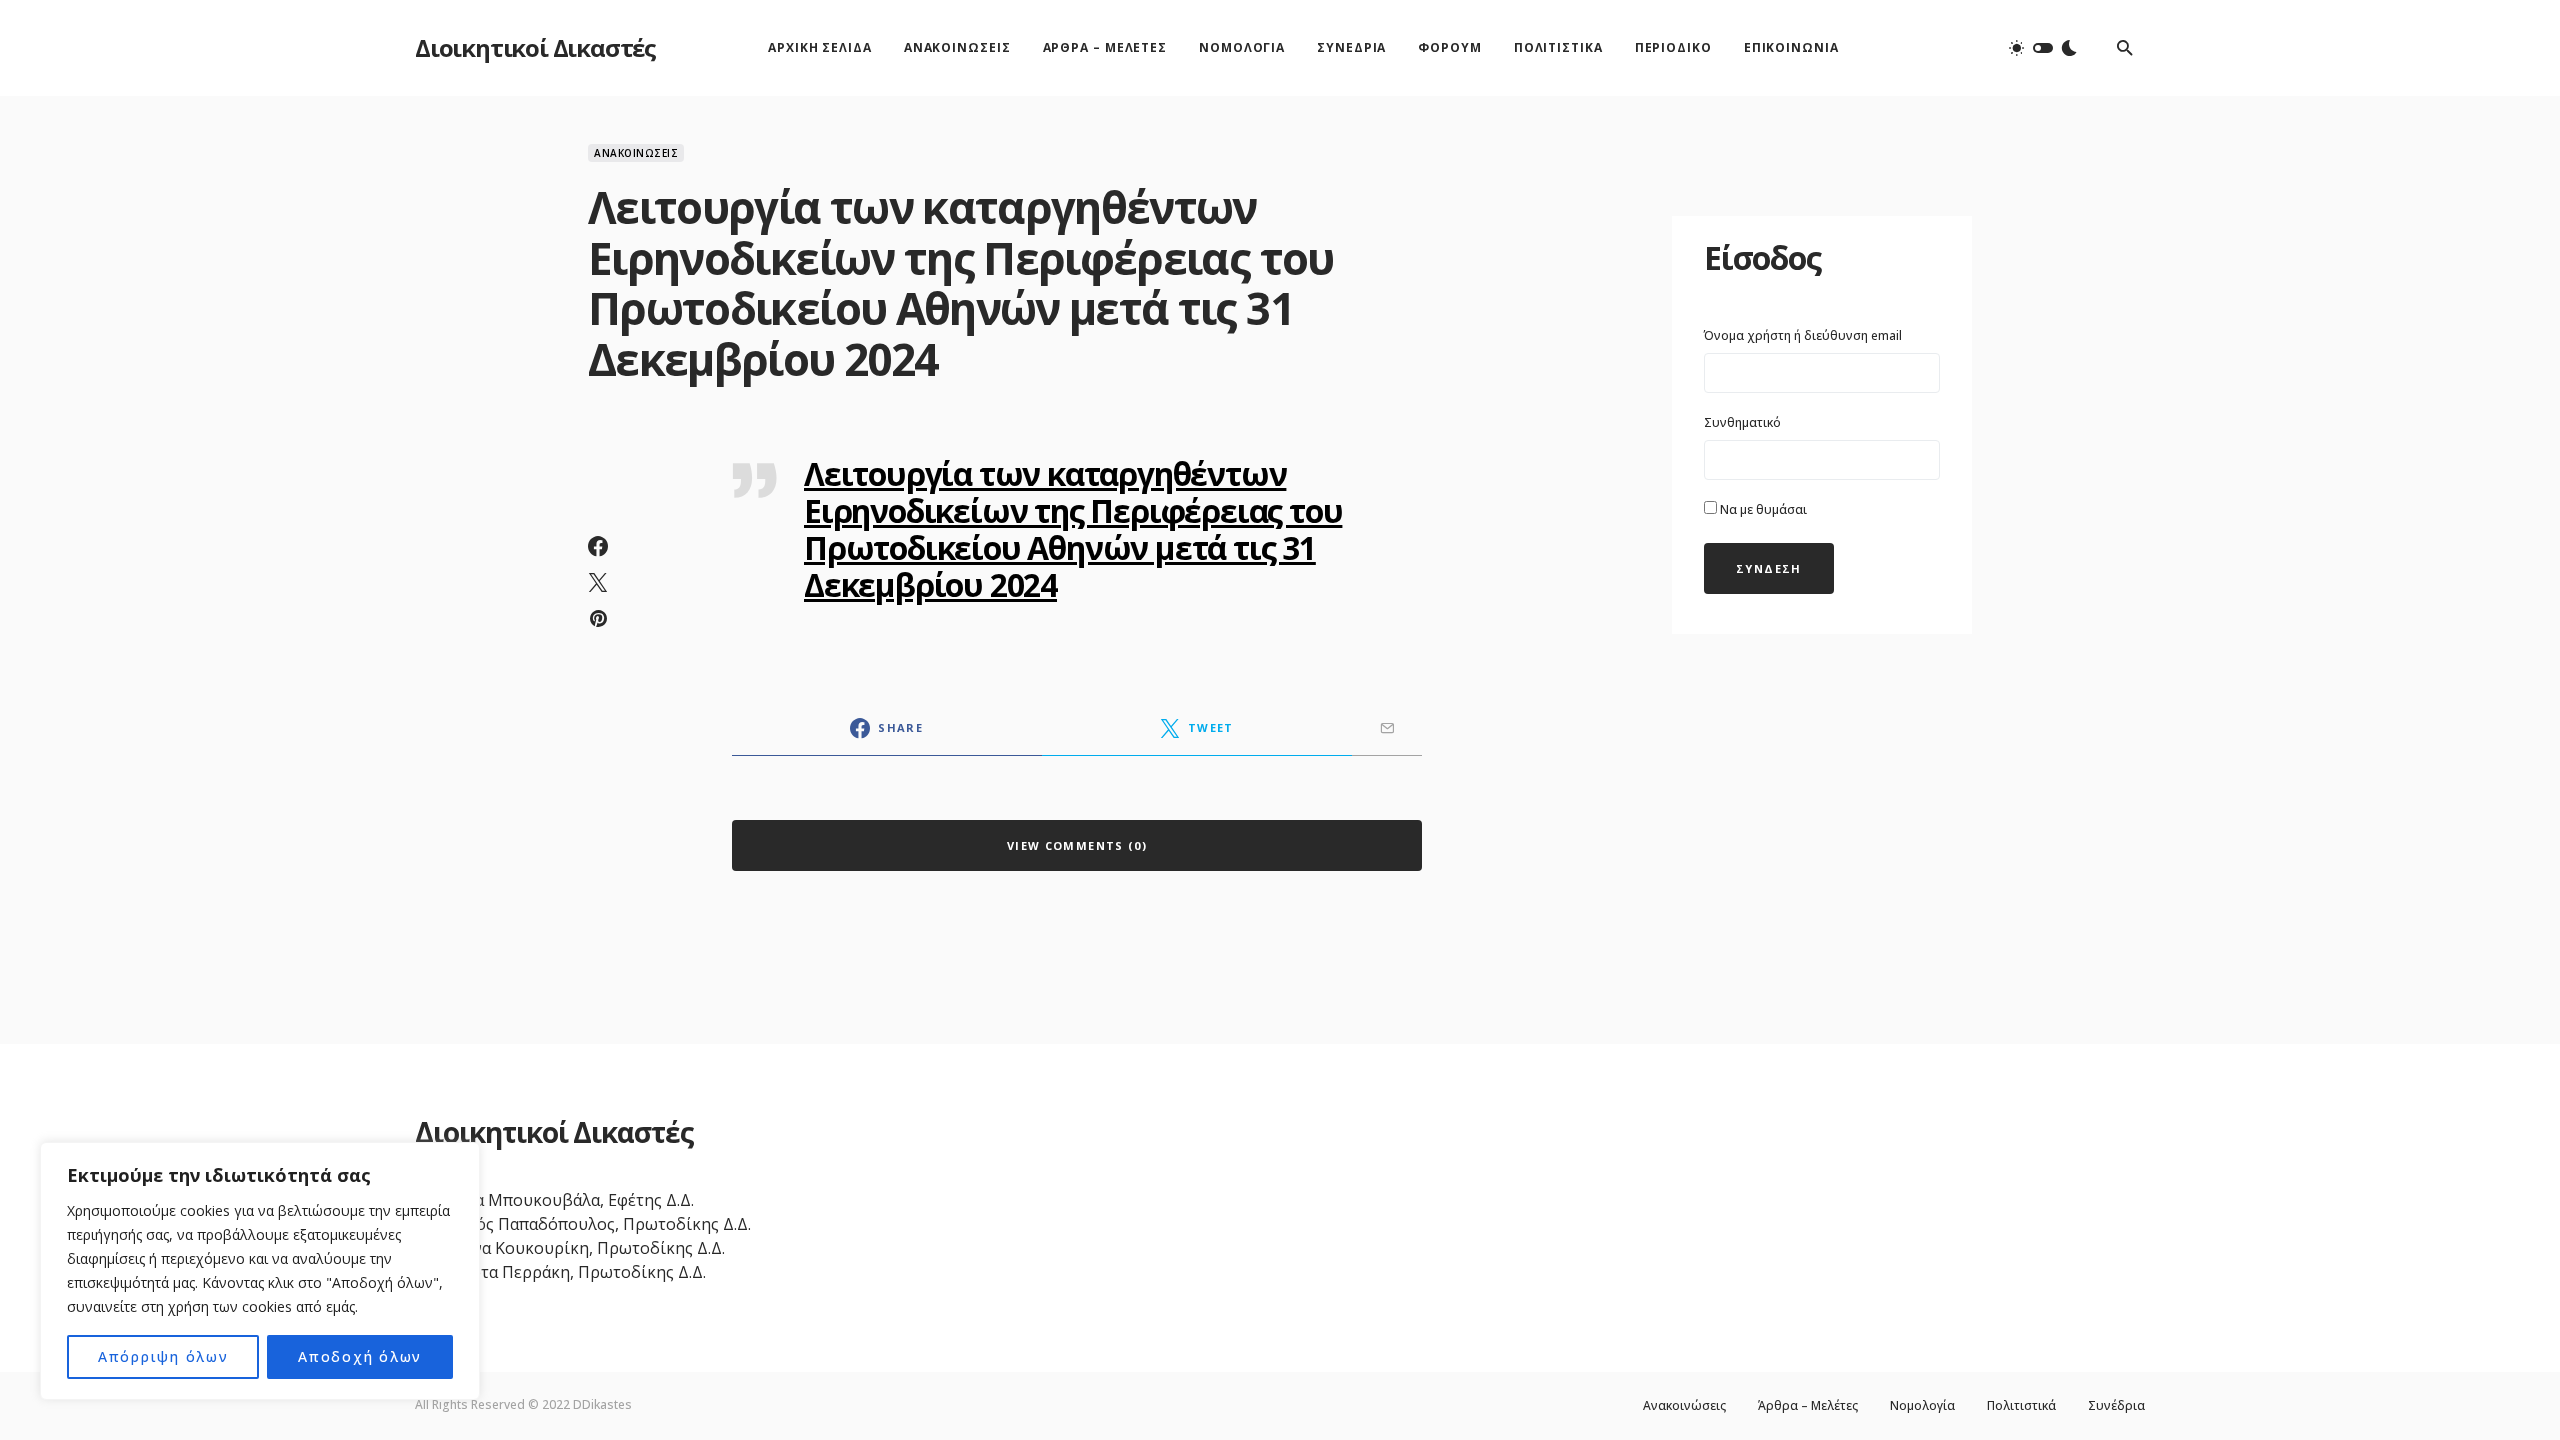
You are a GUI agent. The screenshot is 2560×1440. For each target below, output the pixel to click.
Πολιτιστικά (2021, 1406)
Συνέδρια (2116, 1406)
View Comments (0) (1077, 845)
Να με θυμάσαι (1762, 509)
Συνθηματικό (1742, 422)
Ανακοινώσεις (636, 153)
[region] (260, 1271)
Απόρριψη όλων (163, 1356)
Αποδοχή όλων (360, 1356)
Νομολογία (1922, 1406)
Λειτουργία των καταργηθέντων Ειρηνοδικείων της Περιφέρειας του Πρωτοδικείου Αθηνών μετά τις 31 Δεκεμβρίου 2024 (1073, 528)
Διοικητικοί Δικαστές (535, 47)
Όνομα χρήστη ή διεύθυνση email (1803, 335)
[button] (2043, 48)
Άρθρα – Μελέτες (1808, 1406)
